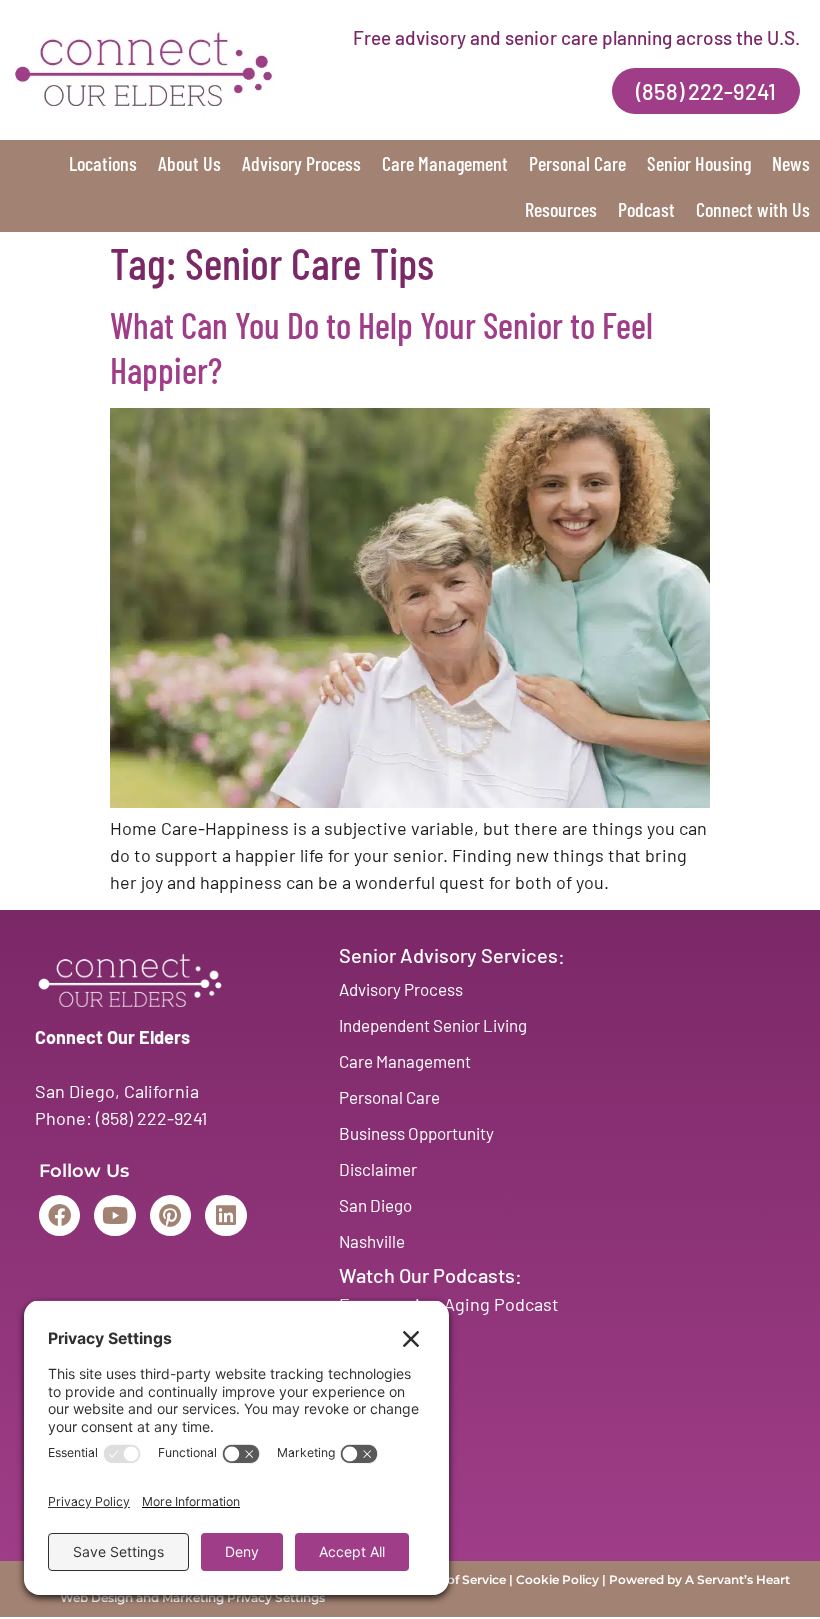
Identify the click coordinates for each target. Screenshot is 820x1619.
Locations (103, 163)
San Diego (375, 1205)
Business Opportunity (416, 1133)
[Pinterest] (170, 1215)
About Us (189, 163)
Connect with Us (753, 209)
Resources (561, 209)
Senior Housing (699, 163)
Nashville (372, 1241)
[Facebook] (59, 1215)
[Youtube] (114, 1215)
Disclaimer (378, 1169)
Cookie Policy (557, 1579)
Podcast (646, 209)
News (791, 163)
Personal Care (577, 163)
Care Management (445, 163)
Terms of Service (456, 1579)
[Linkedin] (225, 1215)
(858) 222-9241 (151, 1118)
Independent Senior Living (433, 1025)
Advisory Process (301, 163)
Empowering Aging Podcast (449, 1304)
